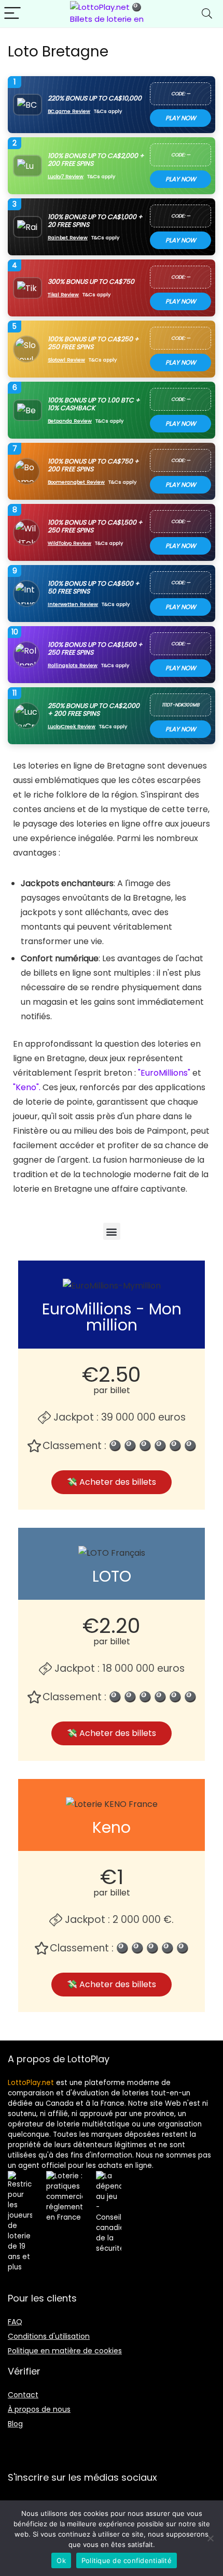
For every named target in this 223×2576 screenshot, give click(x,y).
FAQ (15, 2322)
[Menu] (12, 14)
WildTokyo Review (69, 543)
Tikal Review (63, 294)
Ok (61, 2560)
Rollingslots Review (73, 665)
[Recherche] (207, 14)
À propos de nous (39, 2409)
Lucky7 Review (66, 176)
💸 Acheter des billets (112, 1482)
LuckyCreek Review (72, 726)
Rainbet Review (68, 237)
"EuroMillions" (164, 1073)
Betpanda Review (70, 421)
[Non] (210, 2538)
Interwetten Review (73, 604)
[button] (112, 1231)
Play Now (181, 118)
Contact (23, 2395)
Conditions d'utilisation (49, 2336)
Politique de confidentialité (127, 2560)
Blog (15, 2424)
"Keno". (27, 1087)
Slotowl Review (66, 360)
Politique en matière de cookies (65, 2351)
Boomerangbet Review (76, 482)
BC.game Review (69, 111)
